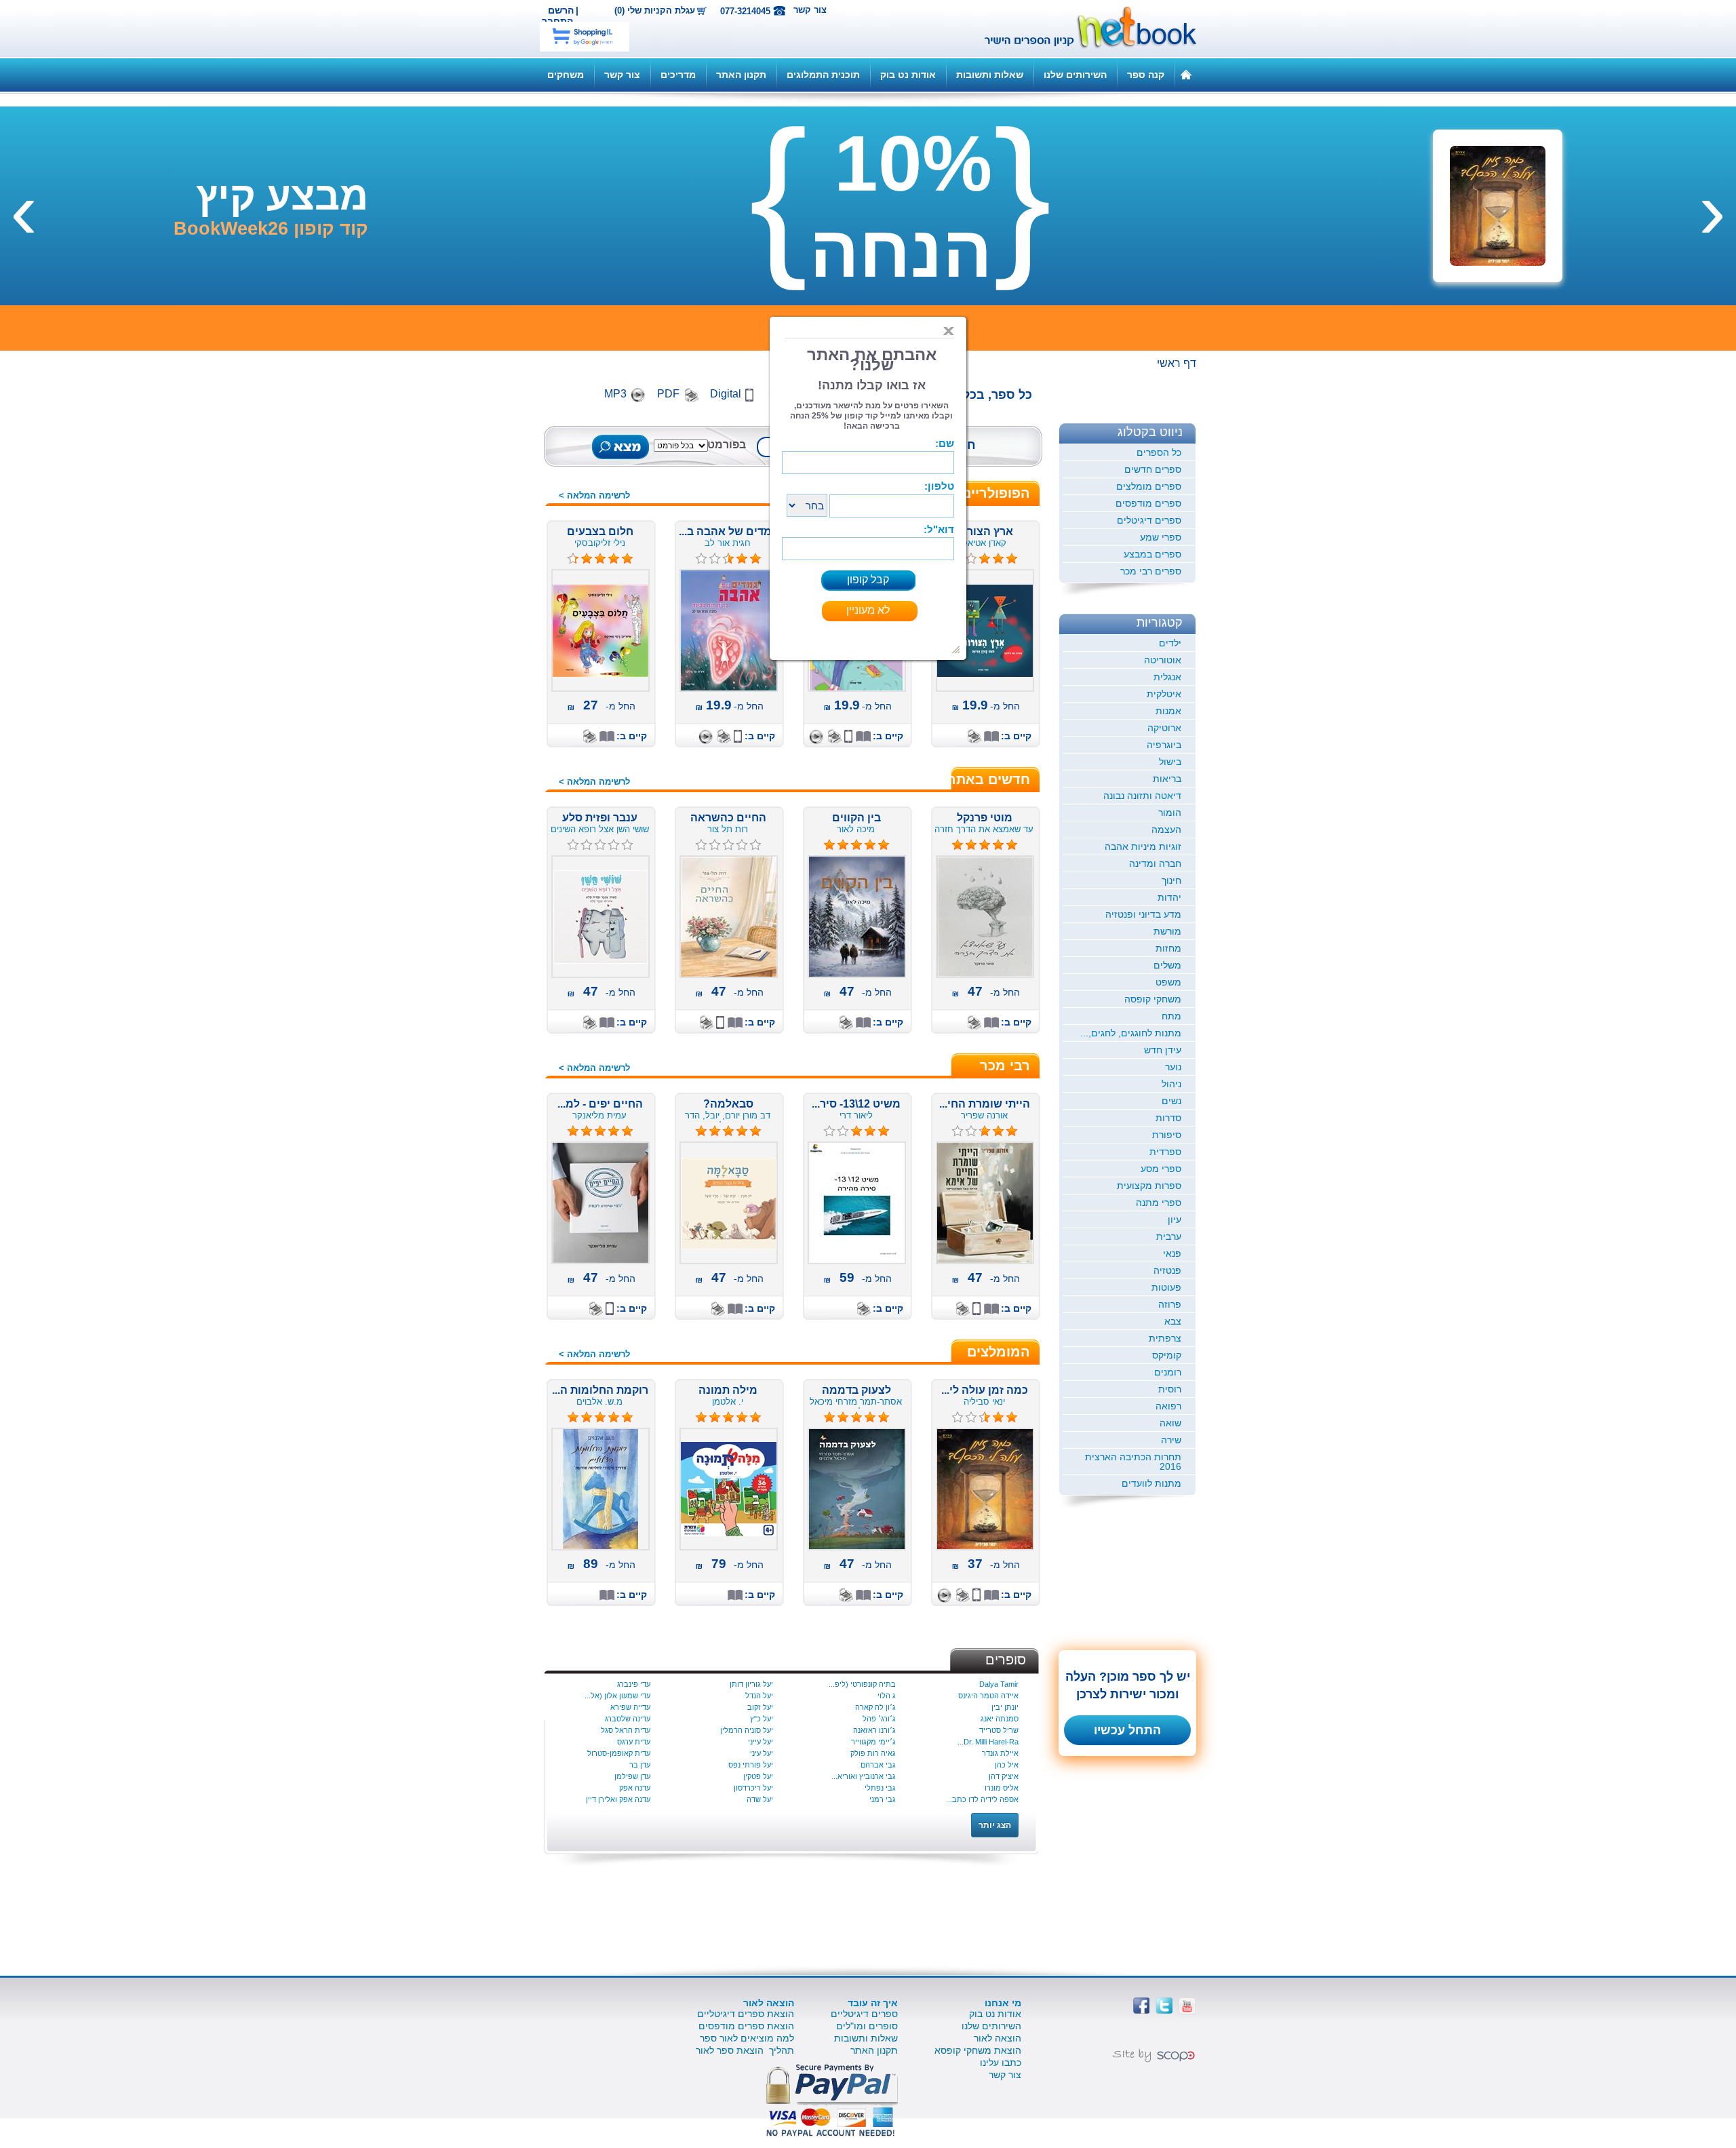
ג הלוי (887, 1696)
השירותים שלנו (1075, 75)
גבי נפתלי (880, 1788)
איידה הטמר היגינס (988, 1696)
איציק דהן (1004, 1776)
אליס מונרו (1002, 1788)
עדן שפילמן (632, 1776)
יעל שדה (760, 1799)
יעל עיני (762, 1753)
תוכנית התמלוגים (823, 75)
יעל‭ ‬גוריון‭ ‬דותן (751, 1684)
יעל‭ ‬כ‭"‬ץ (762, 1719)
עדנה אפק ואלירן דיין (618, 1799)
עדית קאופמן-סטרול (619, 1753)
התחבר (557, 21)
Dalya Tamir (999, 1684)
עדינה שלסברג (628, 1719)
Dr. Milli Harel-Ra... (988, 1742)
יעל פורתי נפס (751, 1765)
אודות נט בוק (908, 75)
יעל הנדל (759, 1696)
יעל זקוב (760, 1707)
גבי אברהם (878, 1765)
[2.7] (958, 1131)
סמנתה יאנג (1000, 1719)
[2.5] (701, 559)
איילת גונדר (1000, 1753)
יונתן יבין (1005, 1707)
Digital (726, 394)
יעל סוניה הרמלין (747, 1730)
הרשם (561, 10)
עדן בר (640, 1765)
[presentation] (1712, 209)
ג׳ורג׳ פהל (879, 1719)
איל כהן (1007, 1765)
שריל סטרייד (999, 1730)
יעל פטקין (758, 1776)
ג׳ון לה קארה (875, 1707)
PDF (668, 394)
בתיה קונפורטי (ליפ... (862, 1684)
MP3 (615, 394)
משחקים (566, 75)
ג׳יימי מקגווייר (873, 1742)
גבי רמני (883, 1799)
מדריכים (678, 75)
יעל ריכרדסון (753, 1788)
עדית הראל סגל (626, 1730)
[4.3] (573, 559)
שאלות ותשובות (990, 75)
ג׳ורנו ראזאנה (874, 1730)
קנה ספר (1146, 75)
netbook (1083, 28)
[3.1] (971, 559)
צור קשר (810, 10)
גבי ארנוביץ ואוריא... (864, 1776)
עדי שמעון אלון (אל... (617, 1696)
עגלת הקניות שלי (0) (655, 11)
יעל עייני (761, 1742)
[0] (701, 845)
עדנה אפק (635, 1788)
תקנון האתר (741, 75)
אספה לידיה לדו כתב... (982, 1799)
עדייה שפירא (630, 1707)
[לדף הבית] (1186, 74)
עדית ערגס (634, 1742)
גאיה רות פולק (873, 1753)
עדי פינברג (634, 1684)
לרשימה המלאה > (594, 495)
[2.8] (829, 1131)
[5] (958, 845)
